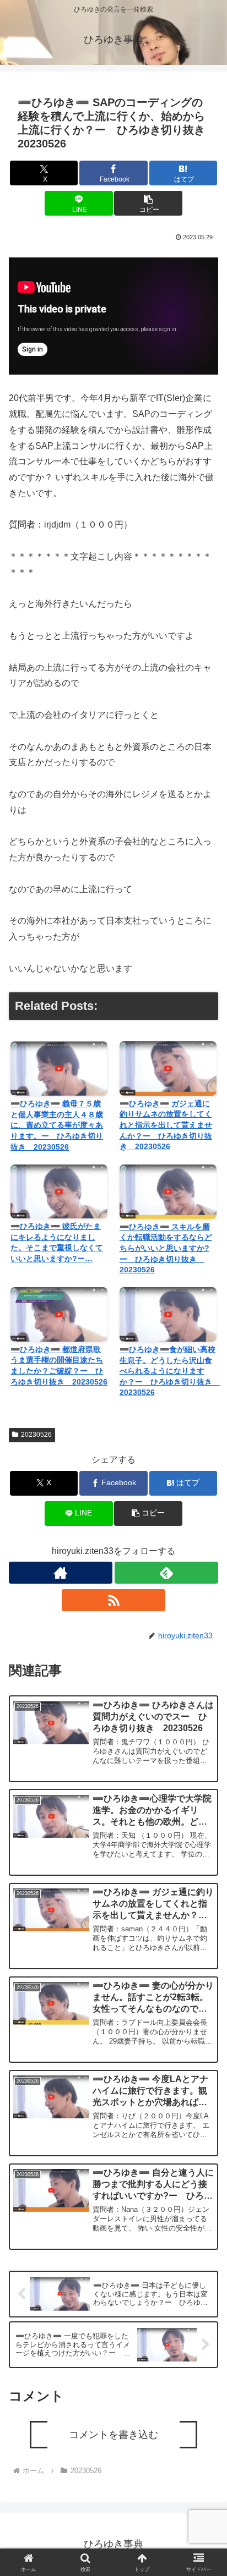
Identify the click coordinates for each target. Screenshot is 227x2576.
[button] (148, 203)
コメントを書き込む (113, 2435)
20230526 (36, 1435)
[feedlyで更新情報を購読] (166, 1573)
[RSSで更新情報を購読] (113, 1600)
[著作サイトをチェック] (61, 1573)
